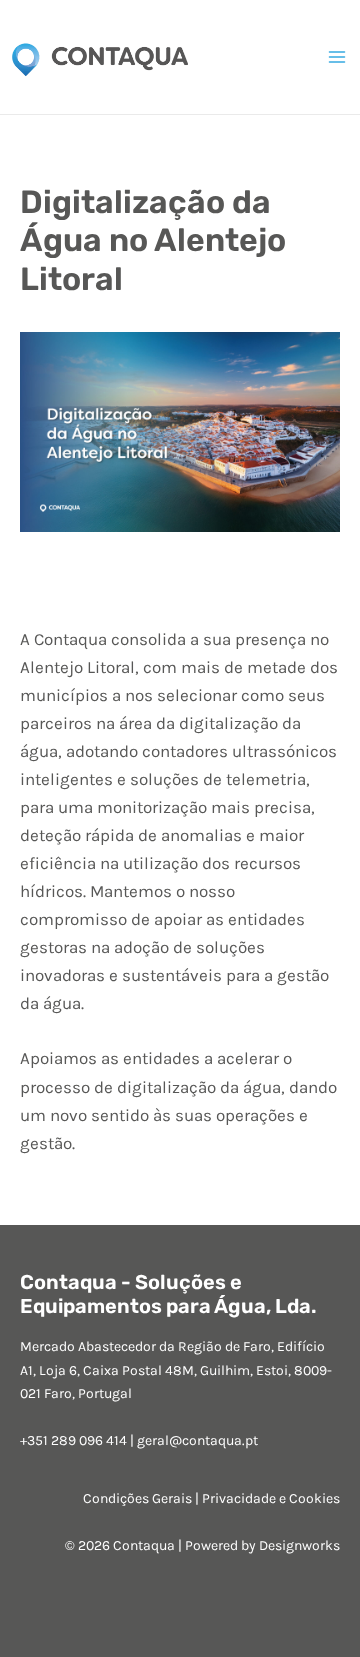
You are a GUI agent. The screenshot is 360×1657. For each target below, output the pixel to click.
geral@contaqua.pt (197, 1440)
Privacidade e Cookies (271, 1498)
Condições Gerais (137, 1498)
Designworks (299, 1545)
